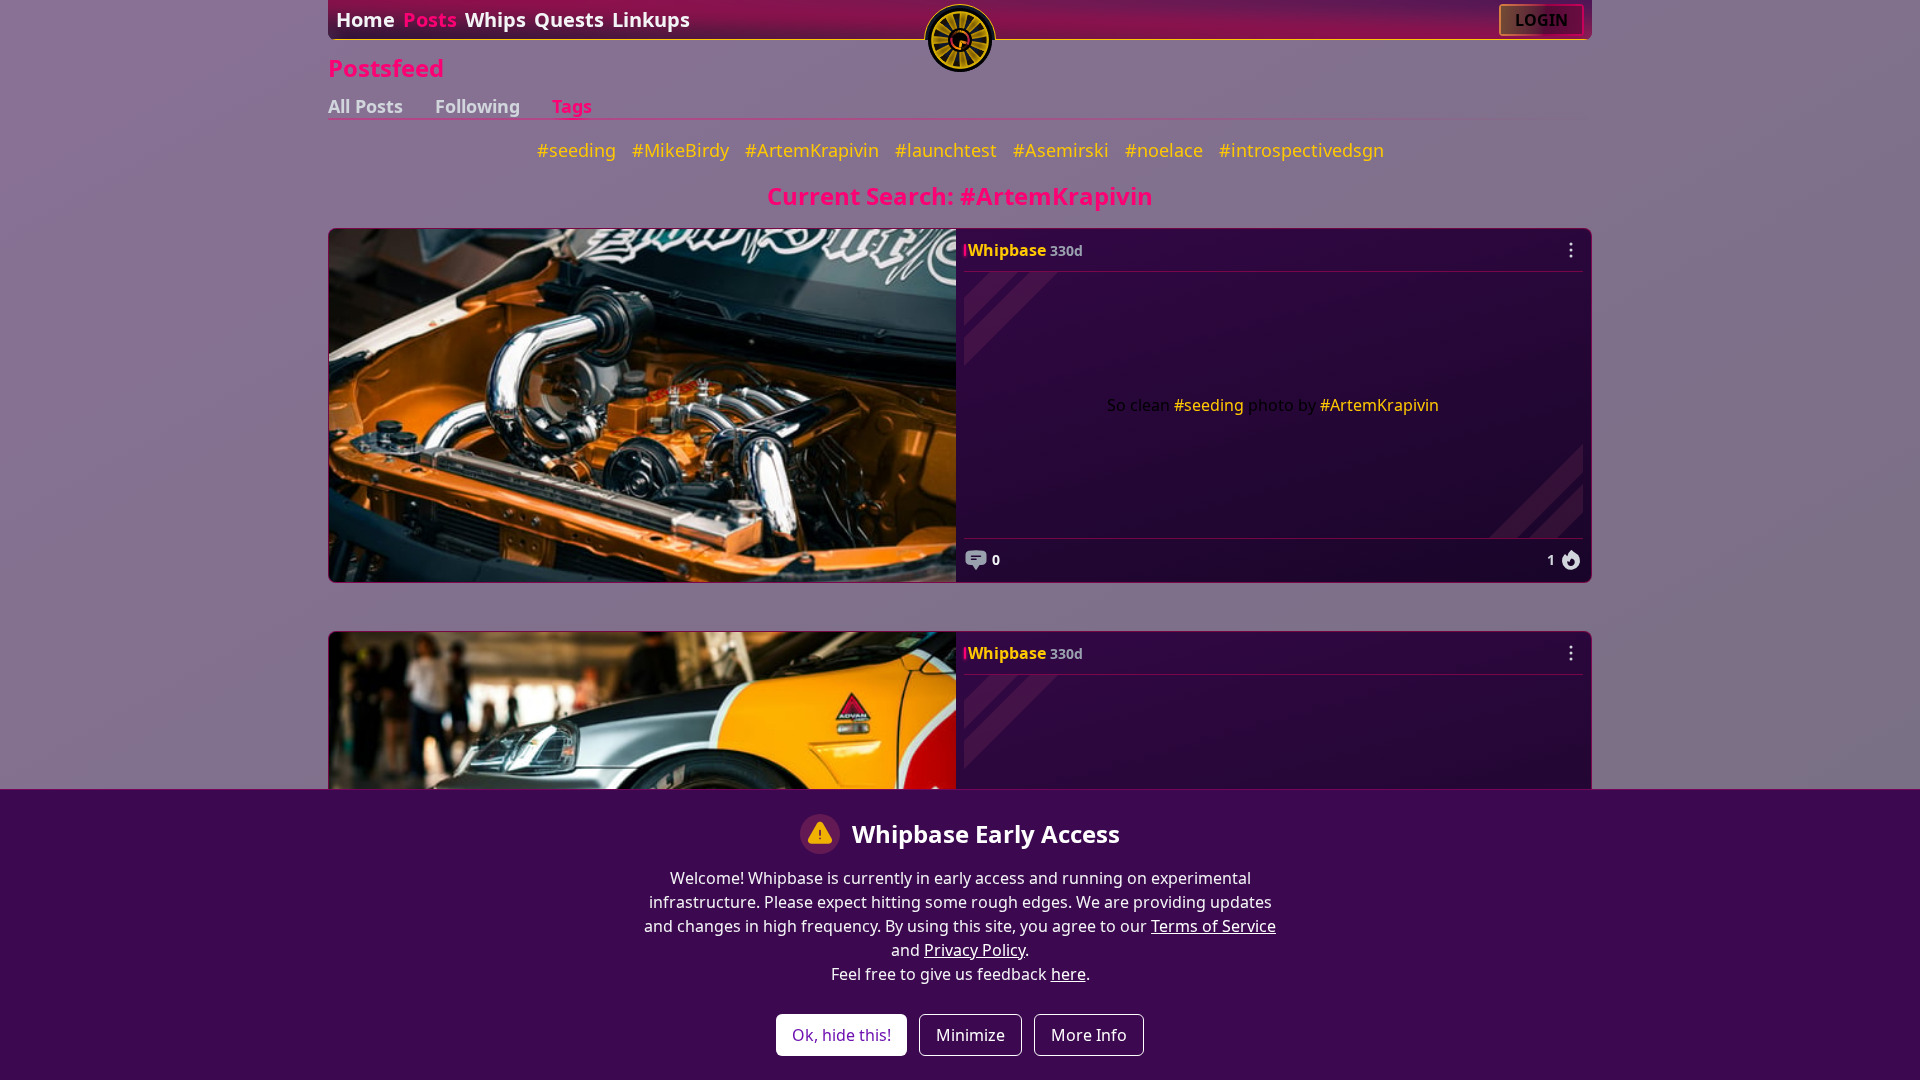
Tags (572, 106)
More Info (1089, 1035)
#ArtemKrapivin (812, 150)
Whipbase (1007, 250)
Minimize (970, 1035)
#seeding (576, 150)
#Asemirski (1061, 150)
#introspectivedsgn (1301, 150)
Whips (495, 19)
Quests (569, 19)
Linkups (651, 19)
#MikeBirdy (680, 150)
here (1068, 974)
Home (365, 19)
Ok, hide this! (841, 1035)
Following (477, 106)
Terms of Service (1213, 926)
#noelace (1164, 150)
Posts (430, 19)
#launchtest (946, 150)
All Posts (365, 106)
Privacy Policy (974, 950)
